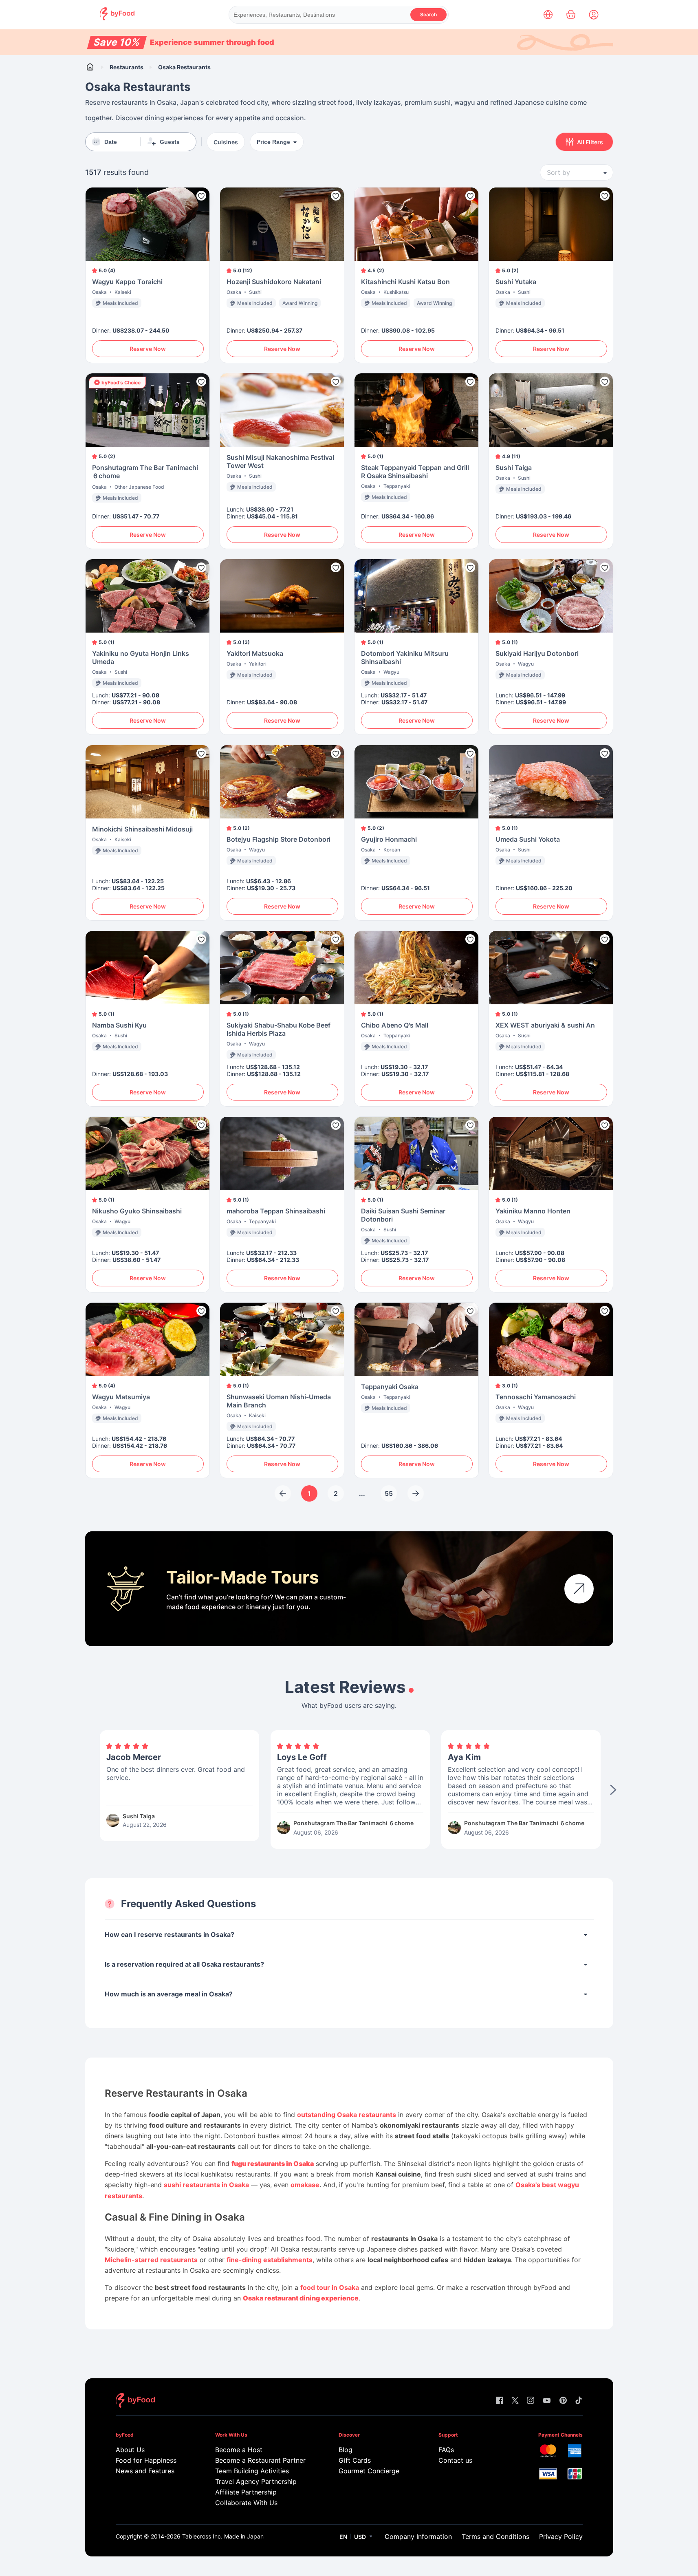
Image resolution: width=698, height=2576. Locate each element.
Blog (346, 2450)
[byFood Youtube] (547, 2401)
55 (389, 1493)
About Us (130, 2450)
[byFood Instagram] (531, 2401)
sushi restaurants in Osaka (206, 2185)
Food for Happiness (146, 2460)
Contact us (455, 2460)
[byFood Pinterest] (563, 2401)
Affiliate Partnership (246, 2492)
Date (111, 142)
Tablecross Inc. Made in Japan (223, 2536)
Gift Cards (355, 2460)
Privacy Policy (561, 2536)
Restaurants (127, 67)
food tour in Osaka (330, 2287)
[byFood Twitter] (515, 2401)
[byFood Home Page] (117, 18)
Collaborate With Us (246, 2503)
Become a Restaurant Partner (260, 2460)
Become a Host (239, 2450)
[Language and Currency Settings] (548, 15)
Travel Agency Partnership (256, 2481)
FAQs (446, 2450)
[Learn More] (579, 1589)
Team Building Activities (252, 2471)
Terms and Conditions (495, 2536)
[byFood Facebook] (500, 2401)
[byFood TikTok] (579, 2401)
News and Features (145, 2471)
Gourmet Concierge (369, 2471)
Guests (170, 142)
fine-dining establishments (270, 2260)
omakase (305, 2185)
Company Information (418, 2536)
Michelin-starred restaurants (151, 2260)
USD (360, 2537)
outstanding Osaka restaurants (347, 2115)
